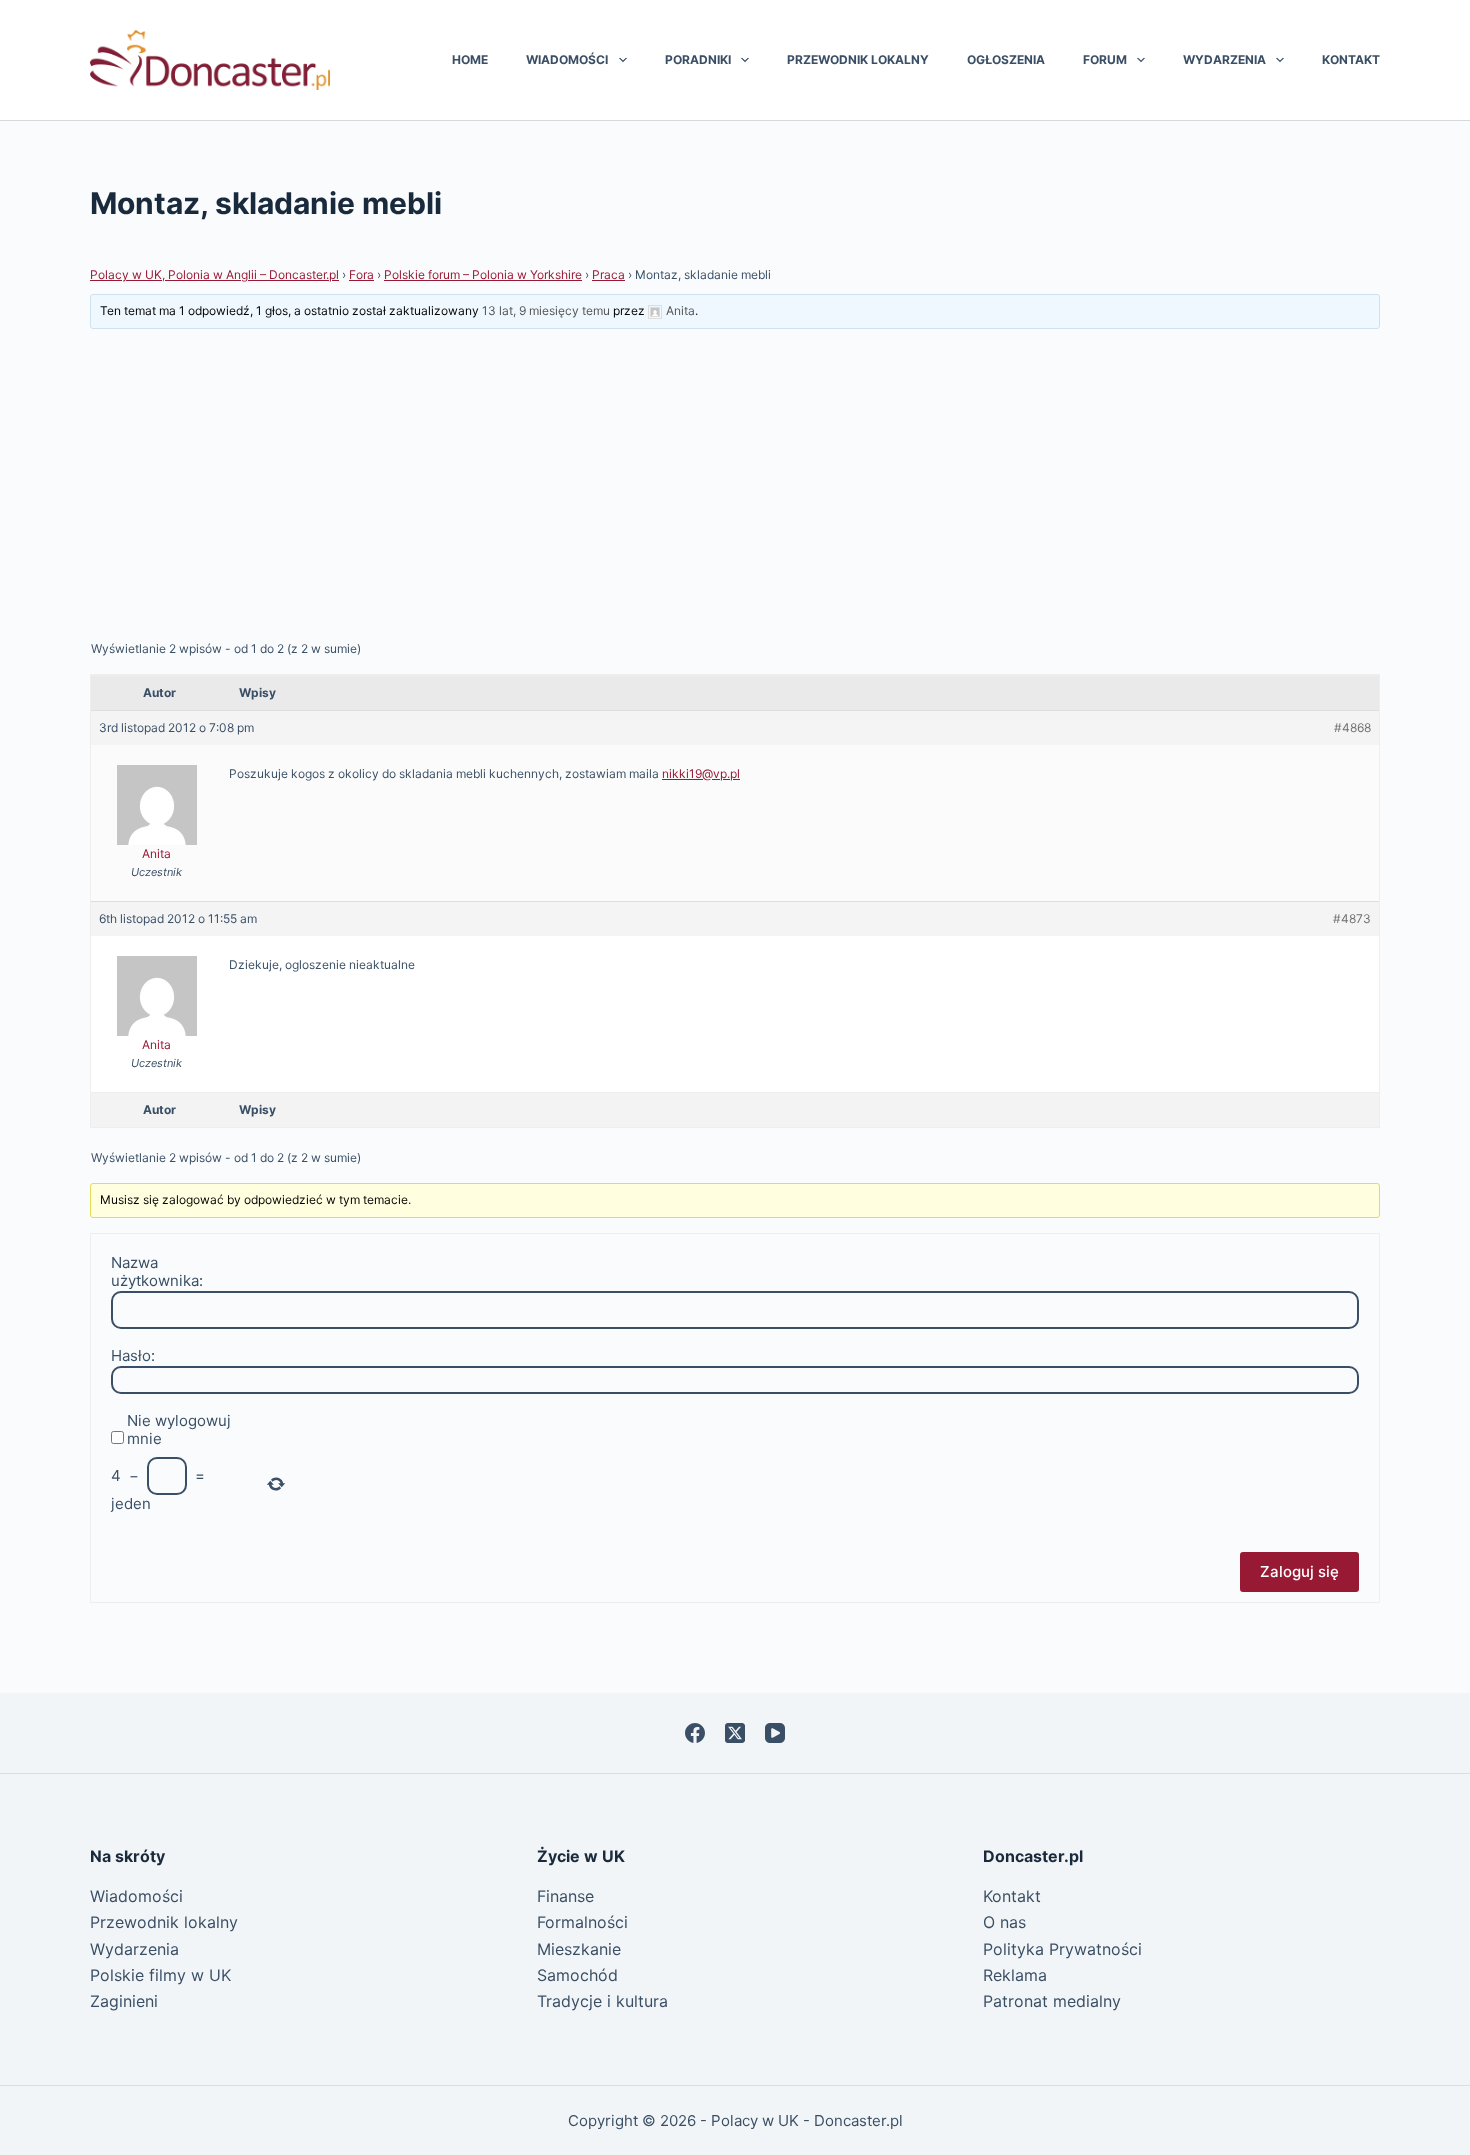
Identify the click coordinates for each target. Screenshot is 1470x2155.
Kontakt (1351, 59)
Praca (608, 274)
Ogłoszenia (1006, 59)
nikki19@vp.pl (701, 773)
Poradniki (698, 59)
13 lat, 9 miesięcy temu (546, 310)
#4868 (1352, 727)
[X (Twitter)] (735, 1733)
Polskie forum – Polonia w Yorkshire (483, 274)
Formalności (582, 1922)
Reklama (1015, 1975)
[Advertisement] (735, 484)
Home (470, 59)
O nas (1004, 1922)
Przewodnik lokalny (858, 59)
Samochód (577, 1975)
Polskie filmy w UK (160, 1975)
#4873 (1352, 918)
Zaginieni (124, 2001)
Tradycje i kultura (602, 2001)
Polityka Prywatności (1062, 1949)
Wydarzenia (1224, 59)
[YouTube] (775, 1733)
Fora (361, 274)
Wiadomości (567, 59)
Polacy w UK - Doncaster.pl (807, 2120)
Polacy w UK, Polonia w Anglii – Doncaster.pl (214, 274)
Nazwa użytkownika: (157, 1272)
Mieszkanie (579, 1949)
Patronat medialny (1052, 2001)
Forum (1105, 59)
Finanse (565, 1896)
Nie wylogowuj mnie (179, 1430)
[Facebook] (695, 1733)
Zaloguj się (1299, 1571)
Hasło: (133, 1356)
